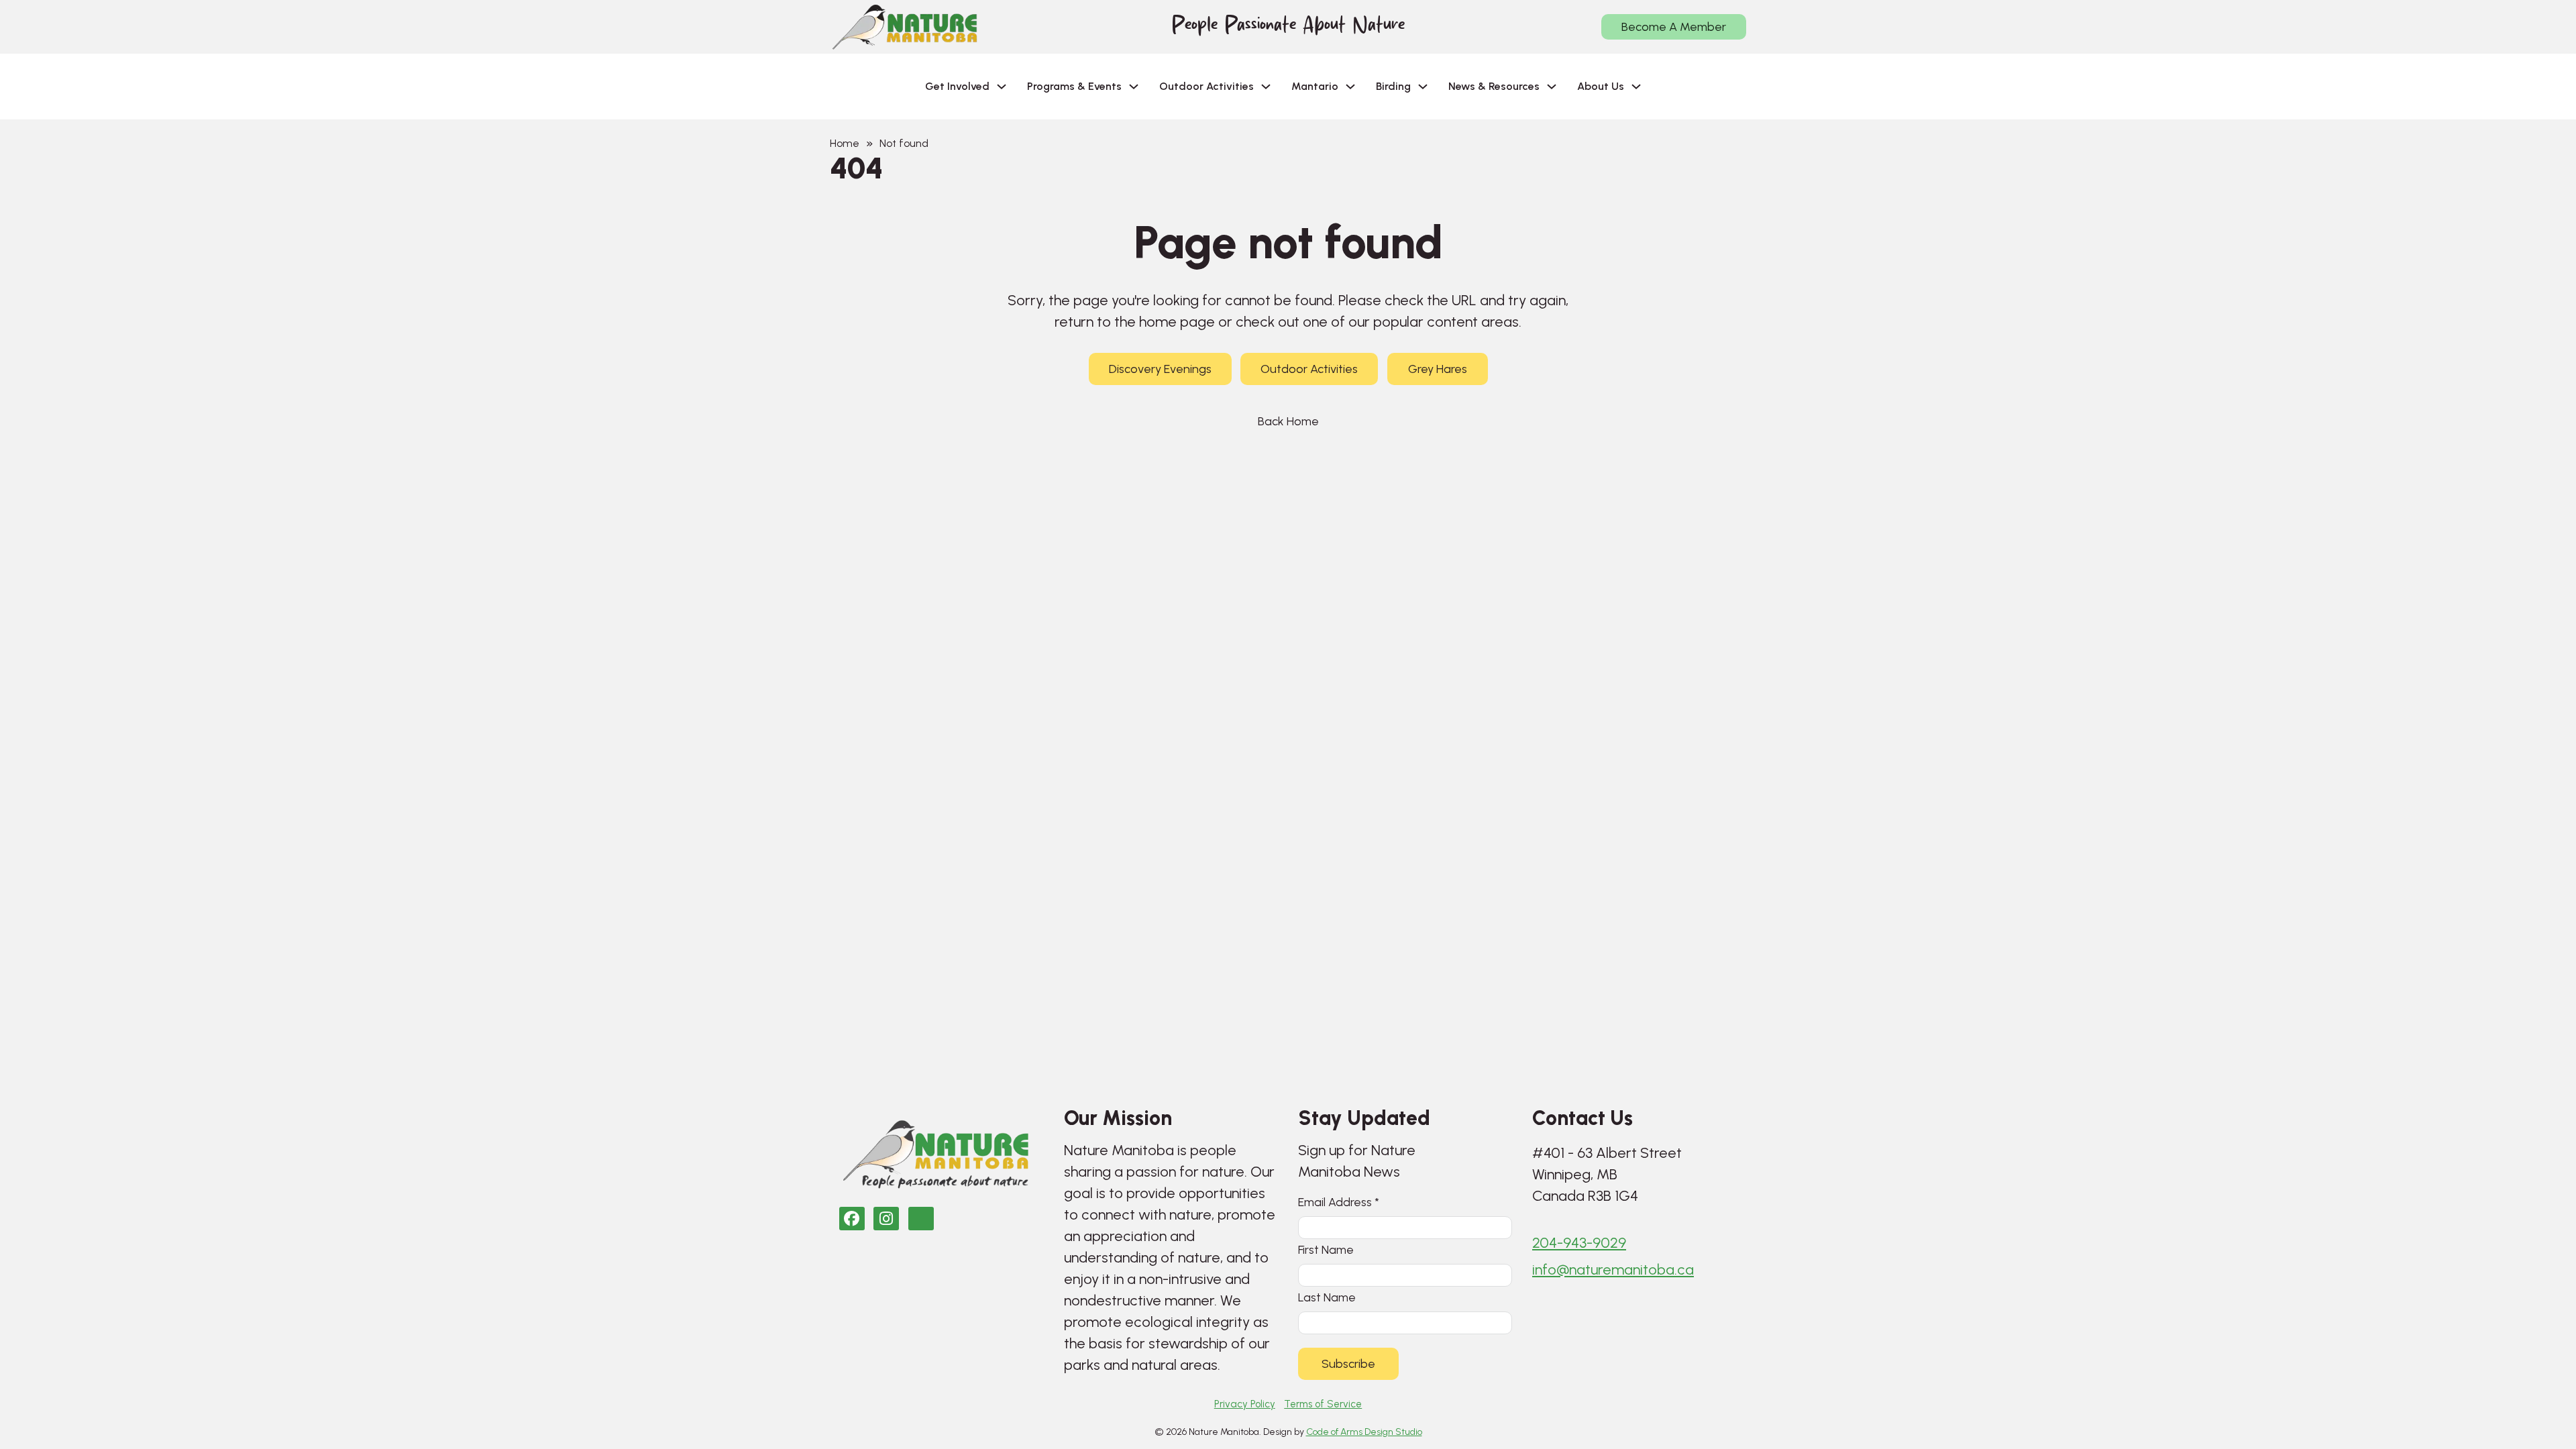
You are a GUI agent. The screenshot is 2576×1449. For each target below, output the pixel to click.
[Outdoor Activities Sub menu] (1266, 87)
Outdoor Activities (1309, 369)
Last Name (1327, 1297)
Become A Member (1674, 27)
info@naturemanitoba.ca (1613, 1270)
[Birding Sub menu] (1423, 87)
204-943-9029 (1579, 1243)
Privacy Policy (1245, 1404)
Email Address (1339, 1202)
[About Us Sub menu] (1636, 87)
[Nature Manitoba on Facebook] (852, 1219)
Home (845, 143)
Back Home (1288, 421)
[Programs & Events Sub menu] (1134, 87)
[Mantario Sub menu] (1350, 87)
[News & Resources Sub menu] (1552, 87)
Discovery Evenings (1160, 369)
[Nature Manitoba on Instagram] (886, 1219)
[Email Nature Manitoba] (921, 1219)
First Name (1326, 1249)
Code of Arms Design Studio (1364, 1432)
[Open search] (1673, 87)
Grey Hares (1438, 369)
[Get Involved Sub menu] (1002, 87)
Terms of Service (1323, 1404)
